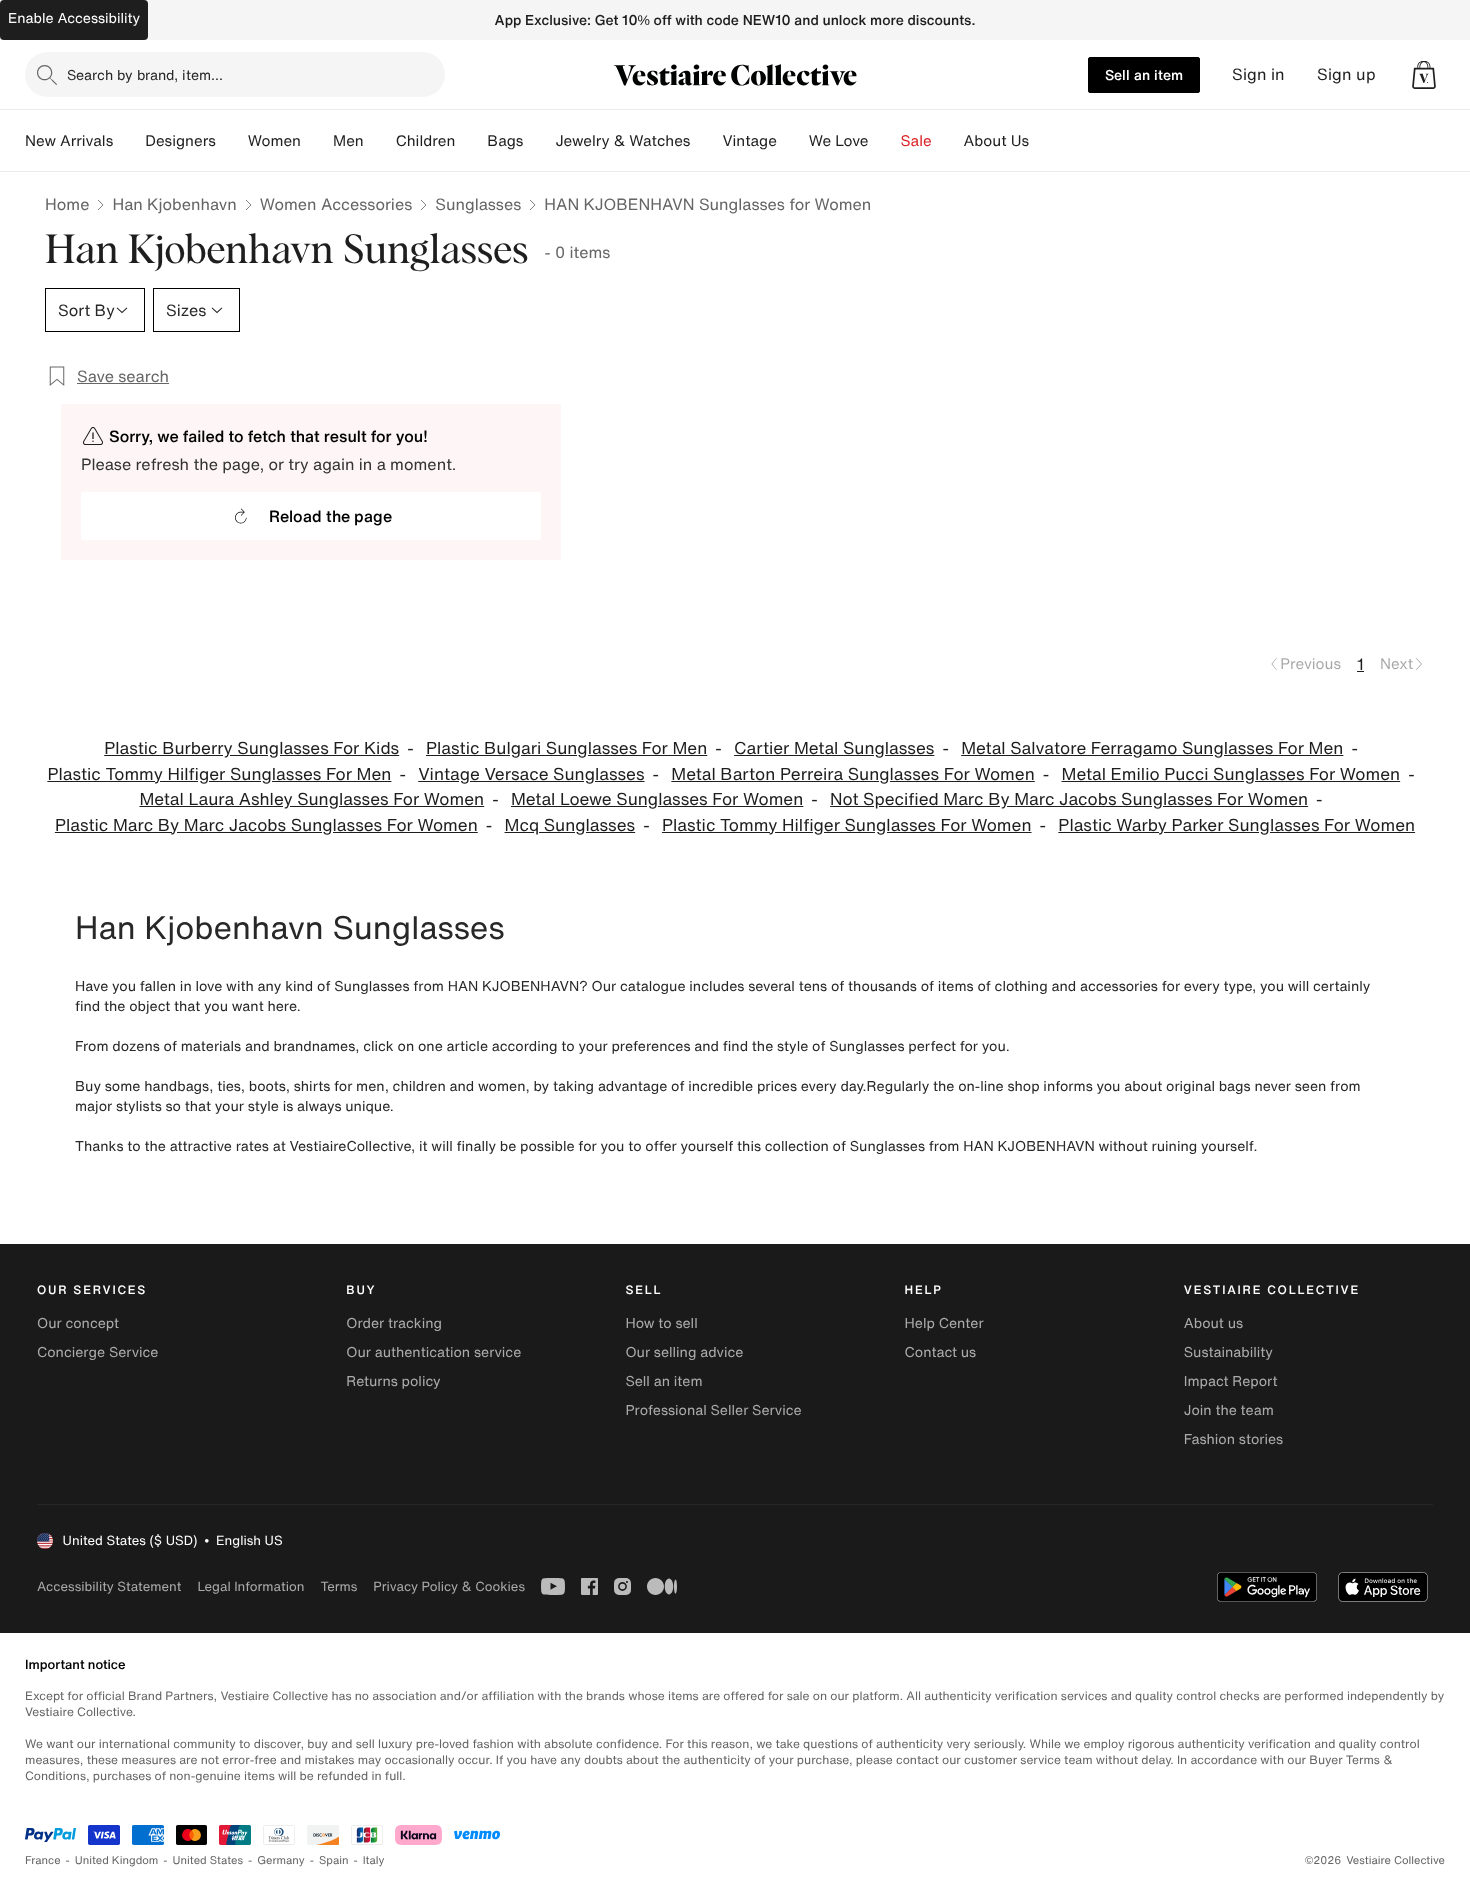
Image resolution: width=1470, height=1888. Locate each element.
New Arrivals (69, 141)
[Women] (317, 141)
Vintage (749, 141)
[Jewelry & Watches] (706, 141)
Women (274, 141)
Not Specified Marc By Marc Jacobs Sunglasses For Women (1069, 799)
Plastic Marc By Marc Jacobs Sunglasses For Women (266, 825)
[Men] (380, 141)
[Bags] (539, 141)
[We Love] (885, 141)
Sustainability (1228, 1352)
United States (208, 1860)
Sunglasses (478, 204)
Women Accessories (336, 204)
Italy (374, 1860)
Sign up (1346, 74)
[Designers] (232, 141)
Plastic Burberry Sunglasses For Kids (251, 748)
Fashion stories (1233, 1439)
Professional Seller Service (713, 1410)
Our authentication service (433, 1352)
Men (348, 141)
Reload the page (330, 516)
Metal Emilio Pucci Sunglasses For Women (1231, 774)
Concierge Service (97, 1352)
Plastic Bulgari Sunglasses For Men (566, 748)
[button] (1424, 75)
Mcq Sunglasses (570, 825)
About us (1213, 1323)
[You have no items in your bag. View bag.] (1424, 75)
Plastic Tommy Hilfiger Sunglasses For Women (847, 825)
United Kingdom (117, 1860)
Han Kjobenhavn (174, 204)
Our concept (78, 1323)
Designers (180, 141)
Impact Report (1231, 1381)
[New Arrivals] (129, 141)
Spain (334, 1860)
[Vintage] (793, 141)
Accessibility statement (109, 1586)
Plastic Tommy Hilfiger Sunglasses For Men (219, 774)
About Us (996, 141)
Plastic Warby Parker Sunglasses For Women (1236, 825)
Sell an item (1144, 74)
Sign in (1258, 74)
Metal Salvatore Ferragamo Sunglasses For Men (1152, 748)
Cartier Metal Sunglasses (834, 748)
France (43, 1860)
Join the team (1229, 1410)
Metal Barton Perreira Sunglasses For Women (852, 774)
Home (67, 204)
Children (426, 141)
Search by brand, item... (145, 74)
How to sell (661, 1323)
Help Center (944, 1323)
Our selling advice (684, 1352)
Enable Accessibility (74, 18)
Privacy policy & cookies (449, 1586)
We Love (839, 141)
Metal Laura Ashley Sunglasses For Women (311, 799)
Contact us (941, 1352)
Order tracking (394, 1323)
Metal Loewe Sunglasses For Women (657, 799)
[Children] (471, 141)
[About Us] (1045, 141)
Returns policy (393, 1381)
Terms (338, 1586)
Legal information (250, 1586)
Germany (281, 1860)
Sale (916, 141)
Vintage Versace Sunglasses (531, 774)
